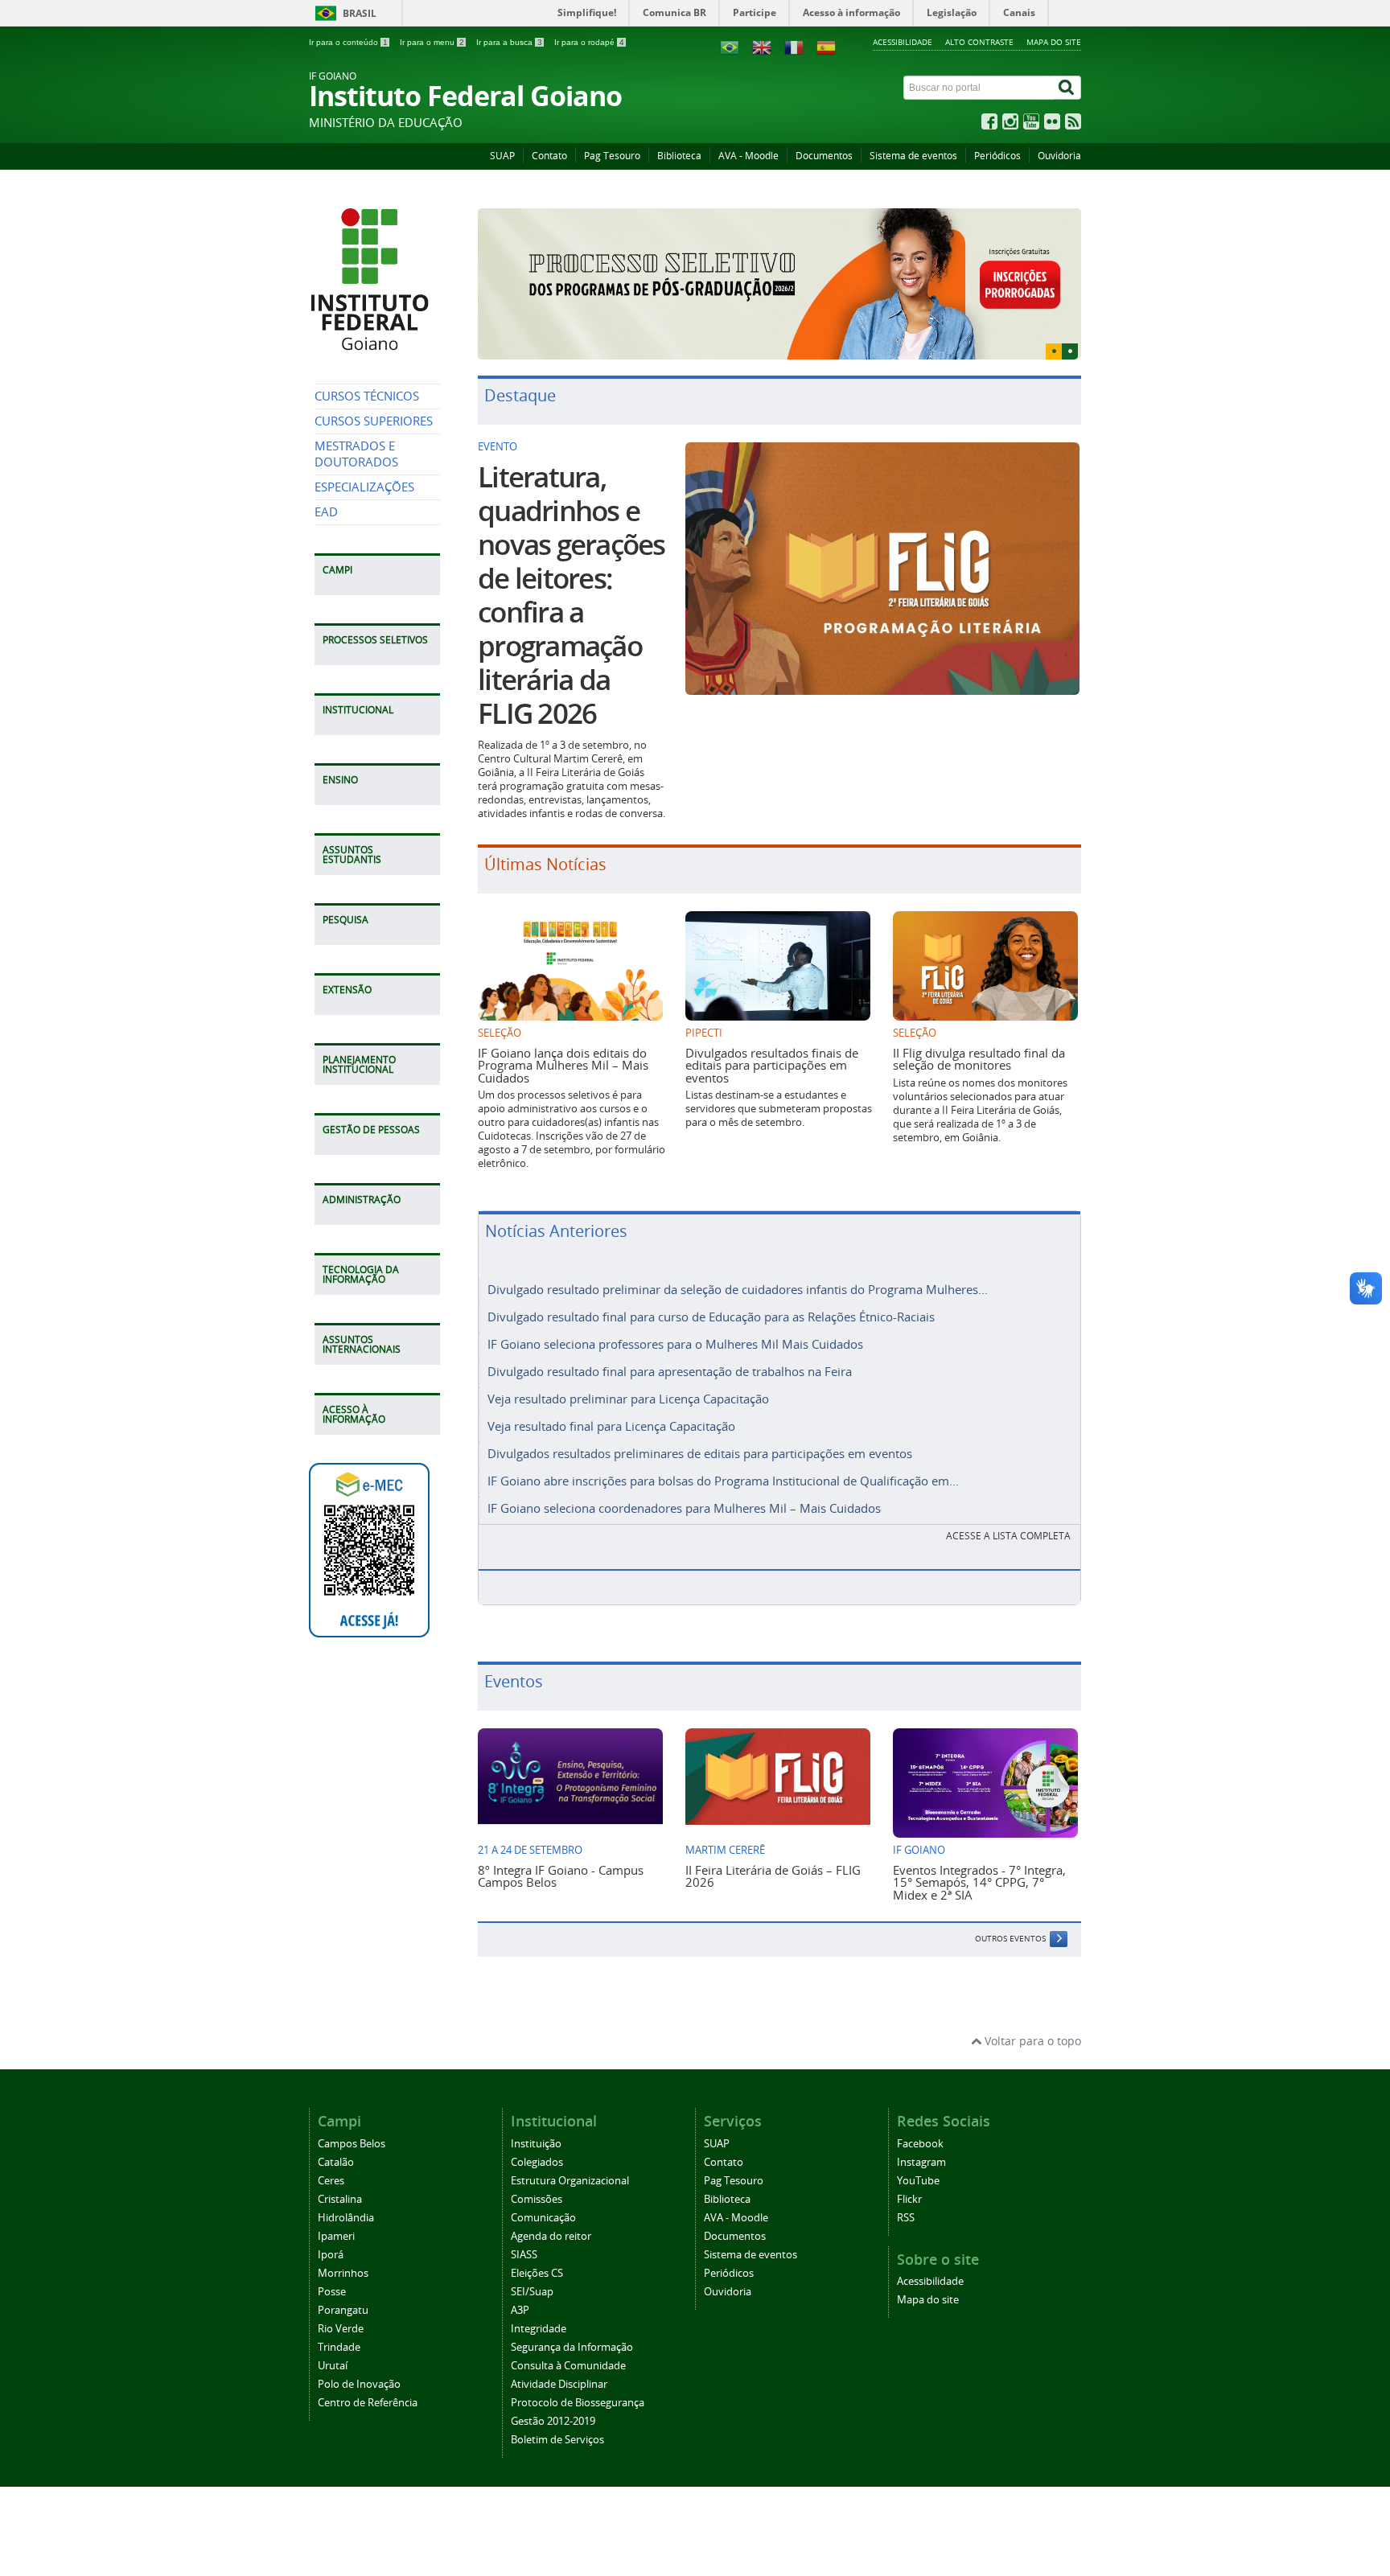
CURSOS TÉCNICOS (367, 396)
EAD (326, 512)
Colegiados (537, 2133)
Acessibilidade (903, 42)
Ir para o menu (432, 42)
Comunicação (543, 2189)
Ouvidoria (1059, 156)
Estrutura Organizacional (570, 2152)
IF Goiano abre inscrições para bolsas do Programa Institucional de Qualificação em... (723, 1452)
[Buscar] (1067, 88)
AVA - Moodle (748, 156)
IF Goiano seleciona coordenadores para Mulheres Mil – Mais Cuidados (684, 1480)
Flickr (909, 2170)
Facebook (920, 2115)
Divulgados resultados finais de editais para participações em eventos (772, 1036)
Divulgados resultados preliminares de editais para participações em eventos (700, 1425)
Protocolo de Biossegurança (578, 2374)
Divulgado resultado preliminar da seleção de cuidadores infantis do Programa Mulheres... (738, 1261)
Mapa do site (1054, 42)
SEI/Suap (532, 2263)
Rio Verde (341, 2300)
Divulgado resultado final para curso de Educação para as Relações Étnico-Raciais (711, 1288)
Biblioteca (679, 156)
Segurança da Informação (572, 2318)
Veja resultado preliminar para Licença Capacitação (628, 1370)
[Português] (730, 46)
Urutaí (333, 2337)
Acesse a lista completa (1008, 1508)
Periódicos (997, 156)
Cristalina (340, 2170)
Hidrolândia (346, 2189)
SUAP (502, 156)
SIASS (524, 2226)
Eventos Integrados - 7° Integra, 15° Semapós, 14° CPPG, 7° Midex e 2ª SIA (979, 1853)
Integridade (539, 2300)
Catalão (336, 2133)
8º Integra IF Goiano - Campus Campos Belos (561, 1847)
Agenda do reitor (551, 2207)
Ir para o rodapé (589, 42)
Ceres (331, 2152)
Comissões (537, 2170)
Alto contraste (979, 42)
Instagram (921, 2133)
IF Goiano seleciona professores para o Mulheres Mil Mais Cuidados (675, 1316)
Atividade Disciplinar (559, 2355)
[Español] (826, 46)
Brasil (360, 13)
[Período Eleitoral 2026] (779, 269)
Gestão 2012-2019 (553, 2392)
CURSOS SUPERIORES (374, 421)
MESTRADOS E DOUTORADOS (356, 454)
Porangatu (343, 2281)
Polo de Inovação (359, 2355)
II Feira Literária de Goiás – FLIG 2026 (773, 1847)
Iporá (331, 2226)
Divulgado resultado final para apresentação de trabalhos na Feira (670, 1343)
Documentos (824, 156)
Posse (332, 2263)
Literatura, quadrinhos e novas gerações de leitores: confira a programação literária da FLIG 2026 (572, 567)
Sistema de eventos (913, 156)
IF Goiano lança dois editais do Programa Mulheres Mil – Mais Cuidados (563, 1036)
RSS (906, 2189)
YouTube (918, 2152)
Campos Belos (352, 2115)
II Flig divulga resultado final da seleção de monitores (979, 1030)
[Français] (794, 46)
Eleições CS (537, 2244)
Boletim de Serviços (557, 2411)
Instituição (536, 2115)
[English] (762, 46)
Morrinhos (343, 2244)
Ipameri (336, 2207)
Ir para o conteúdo (348, 42)
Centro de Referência (368, 2374)
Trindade (339, 2318)
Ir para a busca (509, 42)
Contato (549, 156)
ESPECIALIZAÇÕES (364, 487)
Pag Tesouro (612, 156)
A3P (520, 2281)
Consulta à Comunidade (568, 2337)
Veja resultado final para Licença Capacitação (611, 1398)
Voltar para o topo (1031, 2013)
